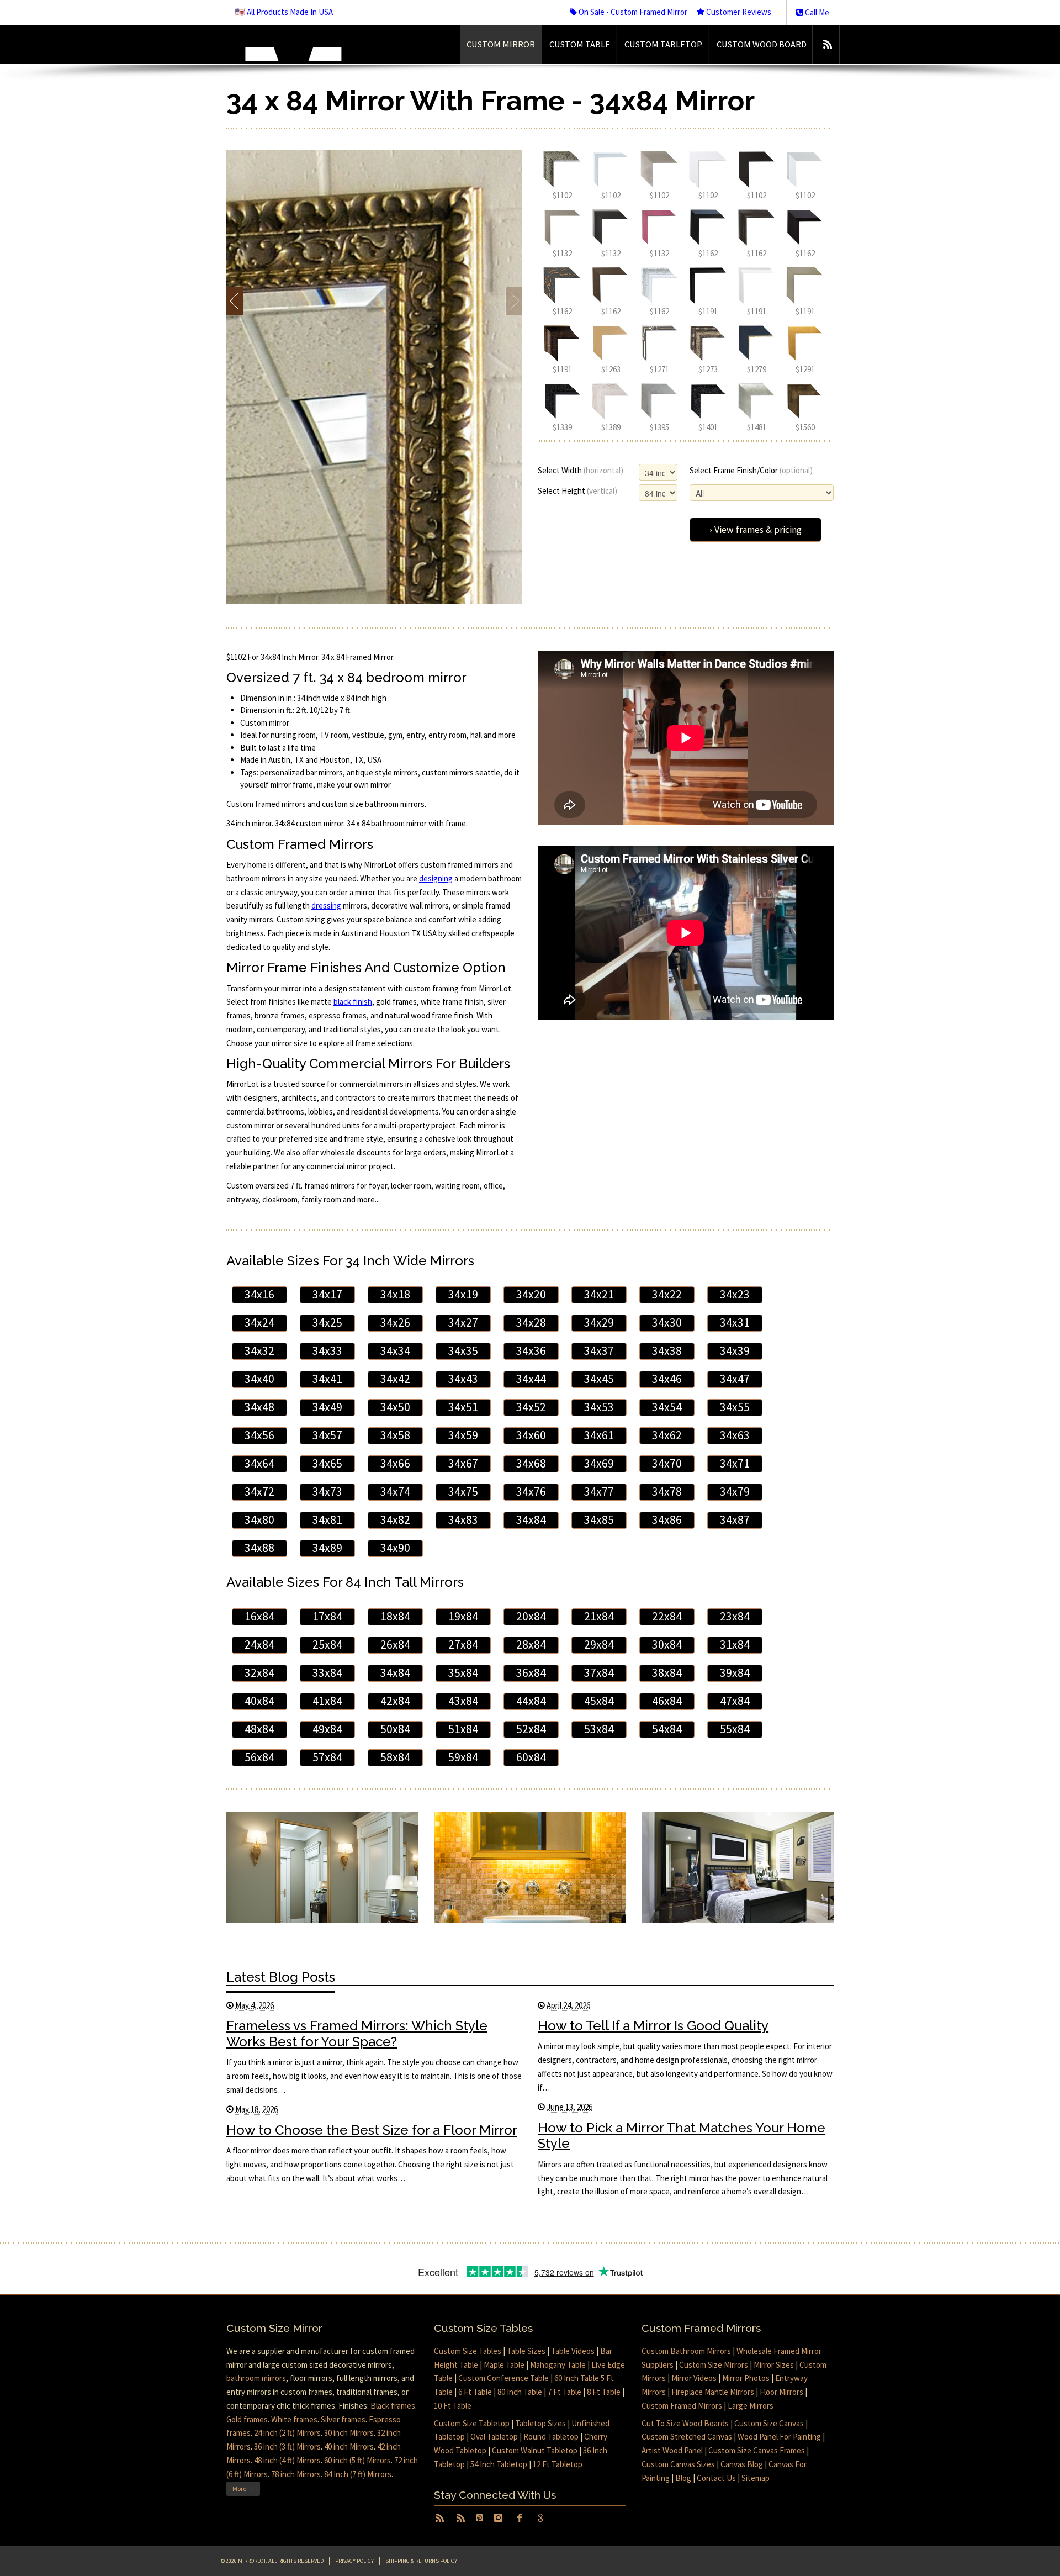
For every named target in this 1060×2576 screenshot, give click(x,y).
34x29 (599, 1323)
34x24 (259, 1323)
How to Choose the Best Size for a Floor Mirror (372, 2130)
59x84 (463, 1757)
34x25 (327, 1323)
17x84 (327, 1616)
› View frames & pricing (756, 530)
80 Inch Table (520, 2392)
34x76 (531, 1492)
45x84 (599, 1701)
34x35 (463, 1351)
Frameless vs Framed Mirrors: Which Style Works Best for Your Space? (357, 2034)
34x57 (327, 1435)
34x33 (327, 1351)
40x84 (259, 1701)
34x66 (395, 1463)
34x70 (667, 1463)
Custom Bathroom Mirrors (686, 2351)
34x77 (599, 1492)
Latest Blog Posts (281, 1977)
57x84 (327, 1757)
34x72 (259, 1492)
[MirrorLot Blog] (827, 44)
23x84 (735, 1616)
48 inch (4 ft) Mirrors (287, 2460)
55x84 (735, 1729)
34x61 (599, 1435)
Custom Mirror (501, 44)
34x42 (395, 1379)
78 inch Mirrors (296, 2474)
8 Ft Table (604, 2392)
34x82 (395, 1520)
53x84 (599, 1729)
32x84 (259, 1673)
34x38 (667, 1351)
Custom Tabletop (663, 44)
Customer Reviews (738, 12)
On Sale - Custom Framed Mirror (632, 12)
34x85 (599, 1520)
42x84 (395, 1701)
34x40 (259, 1379)
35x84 (463, 1673)
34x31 (735, 1323)
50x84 (395, 1729)
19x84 (463, 1616)
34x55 (735, 1407)
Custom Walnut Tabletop (535, 2450)
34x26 (395, 1323)
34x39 (735, 1351)
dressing (326, 906)
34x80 (259, 1520)
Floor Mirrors (781, 2392)
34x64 (259, 1463)
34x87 (735, 1520)
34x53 (599, 1407)
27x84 (463, 1645)
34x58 (395, 1435)
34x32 (259, 1351)
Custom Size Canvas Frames (757, 2450)
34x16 (259, 1294)
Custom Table (580, 44)
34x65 (327, 1463)
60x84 (531, 1757)
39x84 (735, 1673)
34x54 (667, 1407)
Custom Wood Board (762, 44)
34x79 (735, 1492)
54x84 (667, 1729)
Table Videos (573, 2351)
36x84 (531, 1673)
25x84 (327, 1645)
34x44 (531, 1379)
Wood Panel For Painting (779, 2437)
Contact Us (716, 2478)
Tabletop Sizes (540, 2423)
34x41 (327, 1379)
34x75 (463, 1492)
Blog (683, 2478)
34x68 (531, 1463)
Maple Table (504, 2365)
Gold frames (247, 2419)
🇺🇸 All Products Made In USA (284, 12)
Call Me (816, 12)
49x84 (327, 1729)
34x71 (735, 1463)
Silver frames (343, 2419)
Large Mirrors (751, 2406)
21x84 (599, 1616)
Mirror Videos (694, 2378)
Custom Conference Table (504, 2378)
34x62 (667, 1435)
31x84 (735, 1645)
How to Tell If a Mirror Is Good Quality (653, 2026)
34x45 (599, 1379)
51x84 (463, 1729)
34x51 (463, 1407)
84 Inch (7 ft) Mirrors (358, 2474)
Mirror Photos (746, 2378)
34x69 (599, 1463)
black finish (353, 1002)
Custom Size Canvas (769, 2423)
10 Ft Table (453, 2406)
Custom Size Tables (468, 2351)
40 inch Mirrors (349, 2446)
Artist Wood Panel (672, 2450)
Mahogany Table (558, 2365)
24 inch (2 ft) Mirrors (287, 2433)
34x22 (667, 1294)
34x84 (531, 1520)
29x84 (599, 1645)
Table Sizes (526, 2351)
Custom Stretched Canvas (687, 2437)
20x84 (531, 1616)
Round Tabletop (551, 2437)
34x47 (735, 1379)
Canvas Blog (742, 2464)
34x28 (531, 1323)
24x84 (259, 1645)
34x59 (463, 1435)
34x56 (259, 1435)
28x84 (531, 1645)
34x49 (327, 1407)
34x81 (327, 1520)
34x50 (395, 1407)
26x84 (395, 1645)
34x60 (531, 1435)
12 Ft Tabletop (558, 2464)
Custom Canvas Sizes (678, 2464)
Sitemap (756, 2478)
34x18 (395, 1294)
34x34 (395, 1351)
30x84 (667, 1645)
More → (243, 2488)
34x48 (259, 1407)
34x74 (395, 1492)
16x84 (259, 1616)
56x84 (259, 1757)
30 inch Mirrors (349, 2433)
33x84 (327, 1673)
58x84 (395, 1757)
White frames (294, 2419)
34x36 (531, 1351)
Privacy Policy (354, 2561)
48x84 (259, 1729)
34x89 (327, 1548)
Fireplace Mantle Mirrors (713, 2392)
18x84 (395, 1616)
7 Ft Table (565, 2392)
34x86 (667, 1520)
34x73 (327, 1492)
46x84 (667, 1701)
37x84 (599, 1673)
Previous (235, 301)
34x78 (667, 1492)
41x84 (327, 1701)
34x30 (667, 1323)
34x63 (735, 1435)
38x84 (667, 1673)
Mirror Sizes (774, 2365)
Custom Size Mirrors (714, 2365)
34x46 (667, 1379)
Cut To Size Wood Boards (685, 2423)
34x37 (599, 1351)
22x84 (667, 1616)
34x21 (599, 1294)
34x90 (395, 1548)
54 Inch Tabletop (499, 2464)
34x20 (531, 1294)
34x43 (463, 1379)
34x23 (735, 1294)
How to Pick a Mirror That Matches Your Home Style (682, 2136)
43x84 (463, 1701)
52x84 (531, 1729)
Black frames (393, 2406)
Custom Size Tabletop (472, 2423)
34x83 (463, 1520)
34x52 (531, 1407)
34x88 (259, 1548)
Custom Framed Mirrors (682, 2406)
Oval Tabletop (494, 2437)
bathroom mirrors (256, 2378)
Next (514, 301)
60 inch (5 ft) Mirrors (357, 2460)
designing (436, 878)
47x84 (735, 1701)
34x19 (463, 1294)
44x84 (531, 1701)
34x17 (327, 1294)
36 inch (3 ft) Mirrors (287, 2446)
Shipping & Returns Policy (421, 2561)
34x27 (463, 1323)
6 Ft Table (475, 2392)
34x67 (463, 1463)
